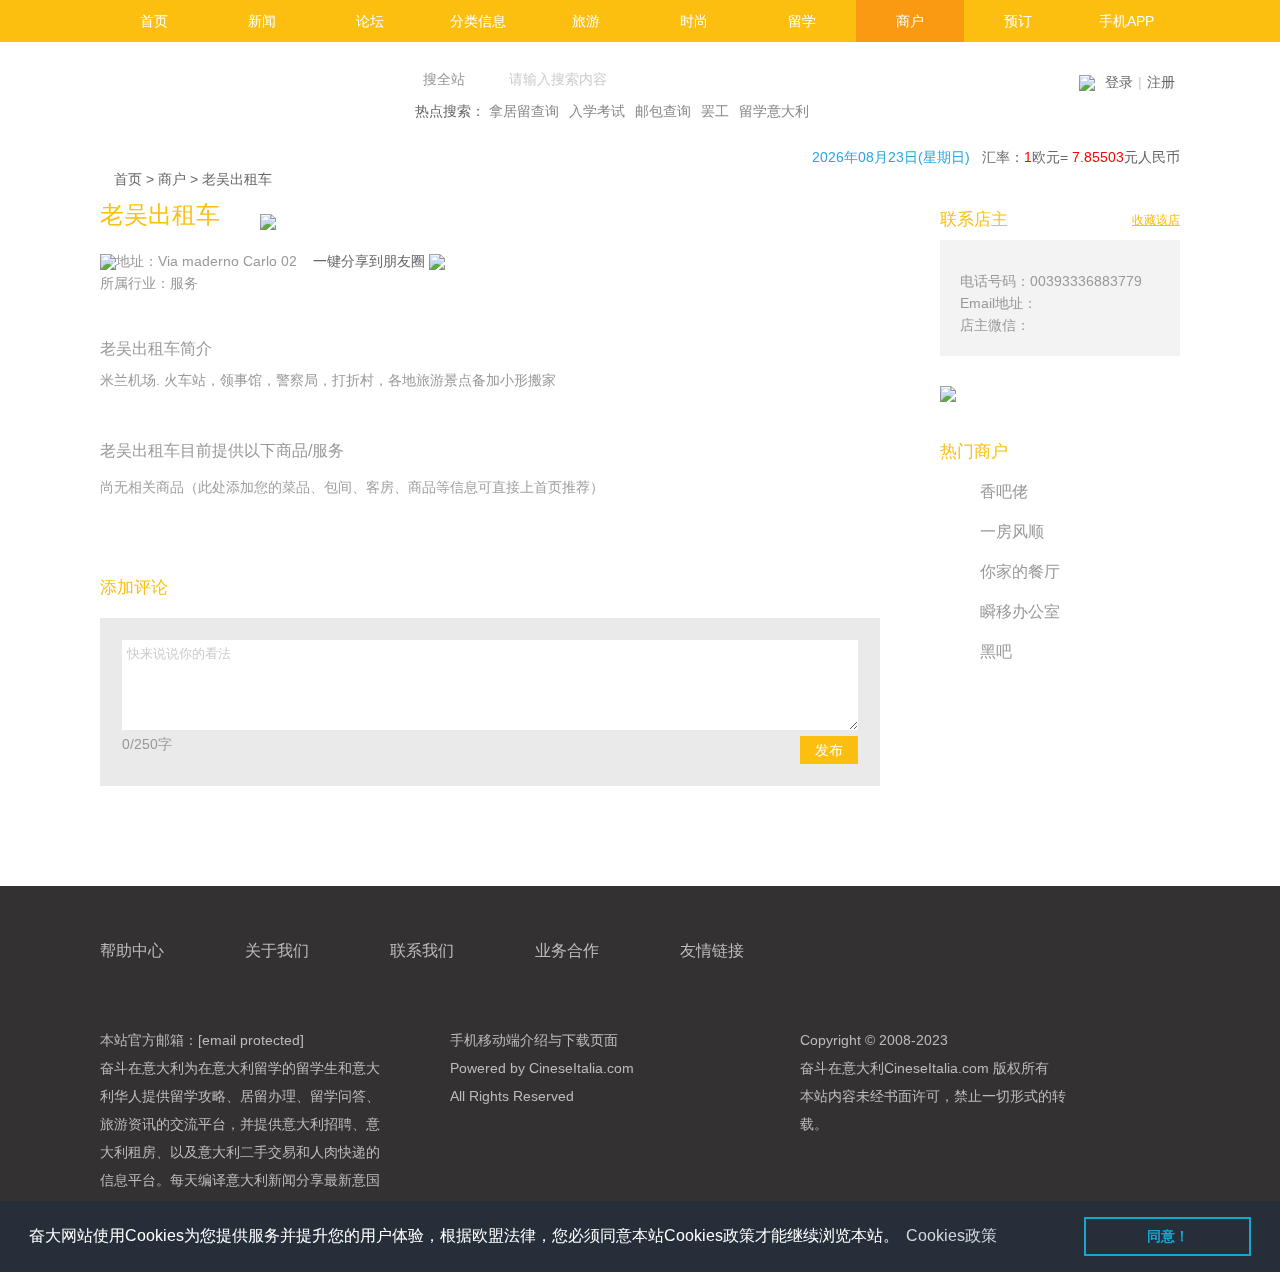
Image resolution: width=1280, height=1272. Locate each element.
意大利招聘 (317, 1124)
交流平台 (198, 1124)
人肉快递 (338, 1152)
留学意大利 (774, 111)
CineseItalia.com (936, 1068)
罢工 (715, 111)
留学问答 (338, 1096)
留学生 (317, 1068)
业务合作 (567, 950)
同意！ (1168, 1236)
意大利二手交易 (247, 1152)
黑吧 (996, 651)
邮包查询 (663, 111)
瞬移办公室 (1020, 611)
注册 (1161, 82)
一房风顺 (1012, 531)
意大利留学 (247, 1068)
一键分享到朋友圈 (371, 261)
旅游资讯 (128, 1124)
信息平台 (128, 1180)
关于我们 (277, 950)
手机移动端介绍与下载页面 (534, 1040)
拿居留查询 (524, 111)
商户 (172, 179)
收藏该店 (1156, 220)
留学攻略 (198, 1096)
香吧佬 (1004, 491)
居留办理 (268, 1096)
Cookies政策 (951, 1235)
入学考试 (597, 111)
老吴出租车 (237, 179)
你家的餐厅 (1020, 571)
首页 (128, 179)
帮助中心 (132, 950)
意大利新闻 (261, 1180)
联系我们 (422, 950)
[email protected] (251, 1040)
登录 (1119, 82)
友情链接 (712, 950)
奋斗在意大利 (142, 1068)
